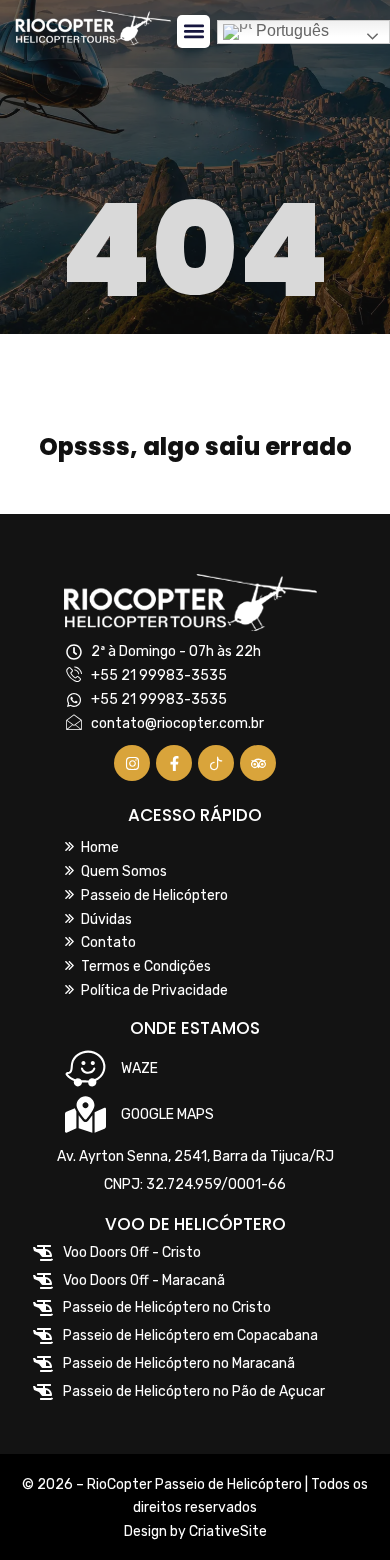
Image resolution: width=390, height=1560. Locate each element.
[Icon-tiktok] (216, 763)
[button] (193, 31)
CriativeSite (228, 1531)
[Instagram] (132, 763)
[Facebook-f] (174, 763)
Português (290, 31)
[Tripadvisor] (258, 763)
